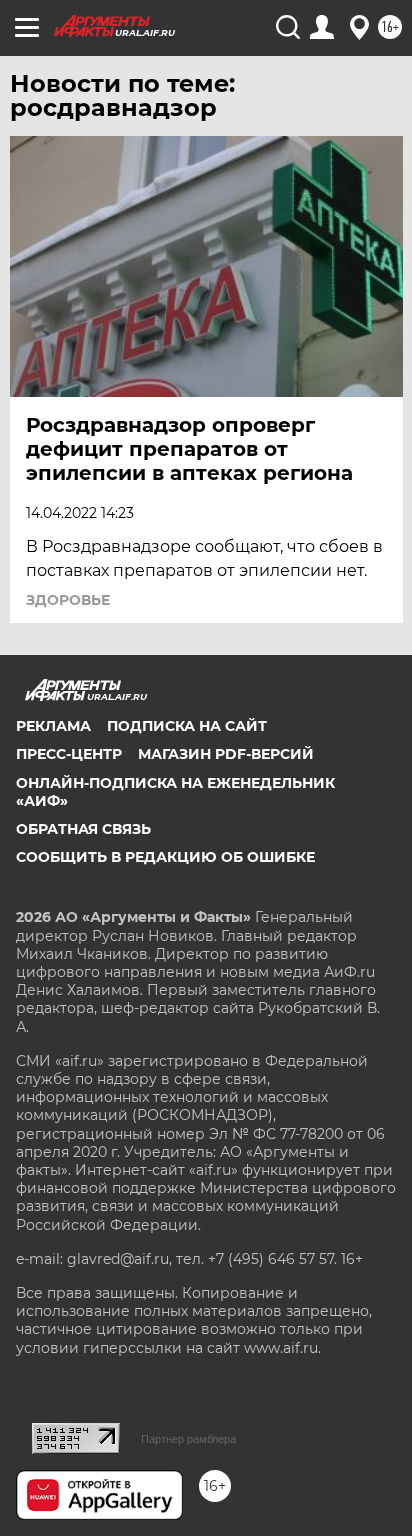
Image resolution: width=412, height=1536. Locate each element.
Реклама (53, 726)
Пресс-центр (69, 754)
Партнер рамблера (188, 1439)
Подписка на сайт (187, 726)
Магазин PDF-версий (226, 754)
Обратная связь (83, 829)
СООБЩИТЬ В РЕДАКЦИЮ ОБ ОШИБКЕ (165, 857)
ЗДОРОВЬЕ (68, 600)
